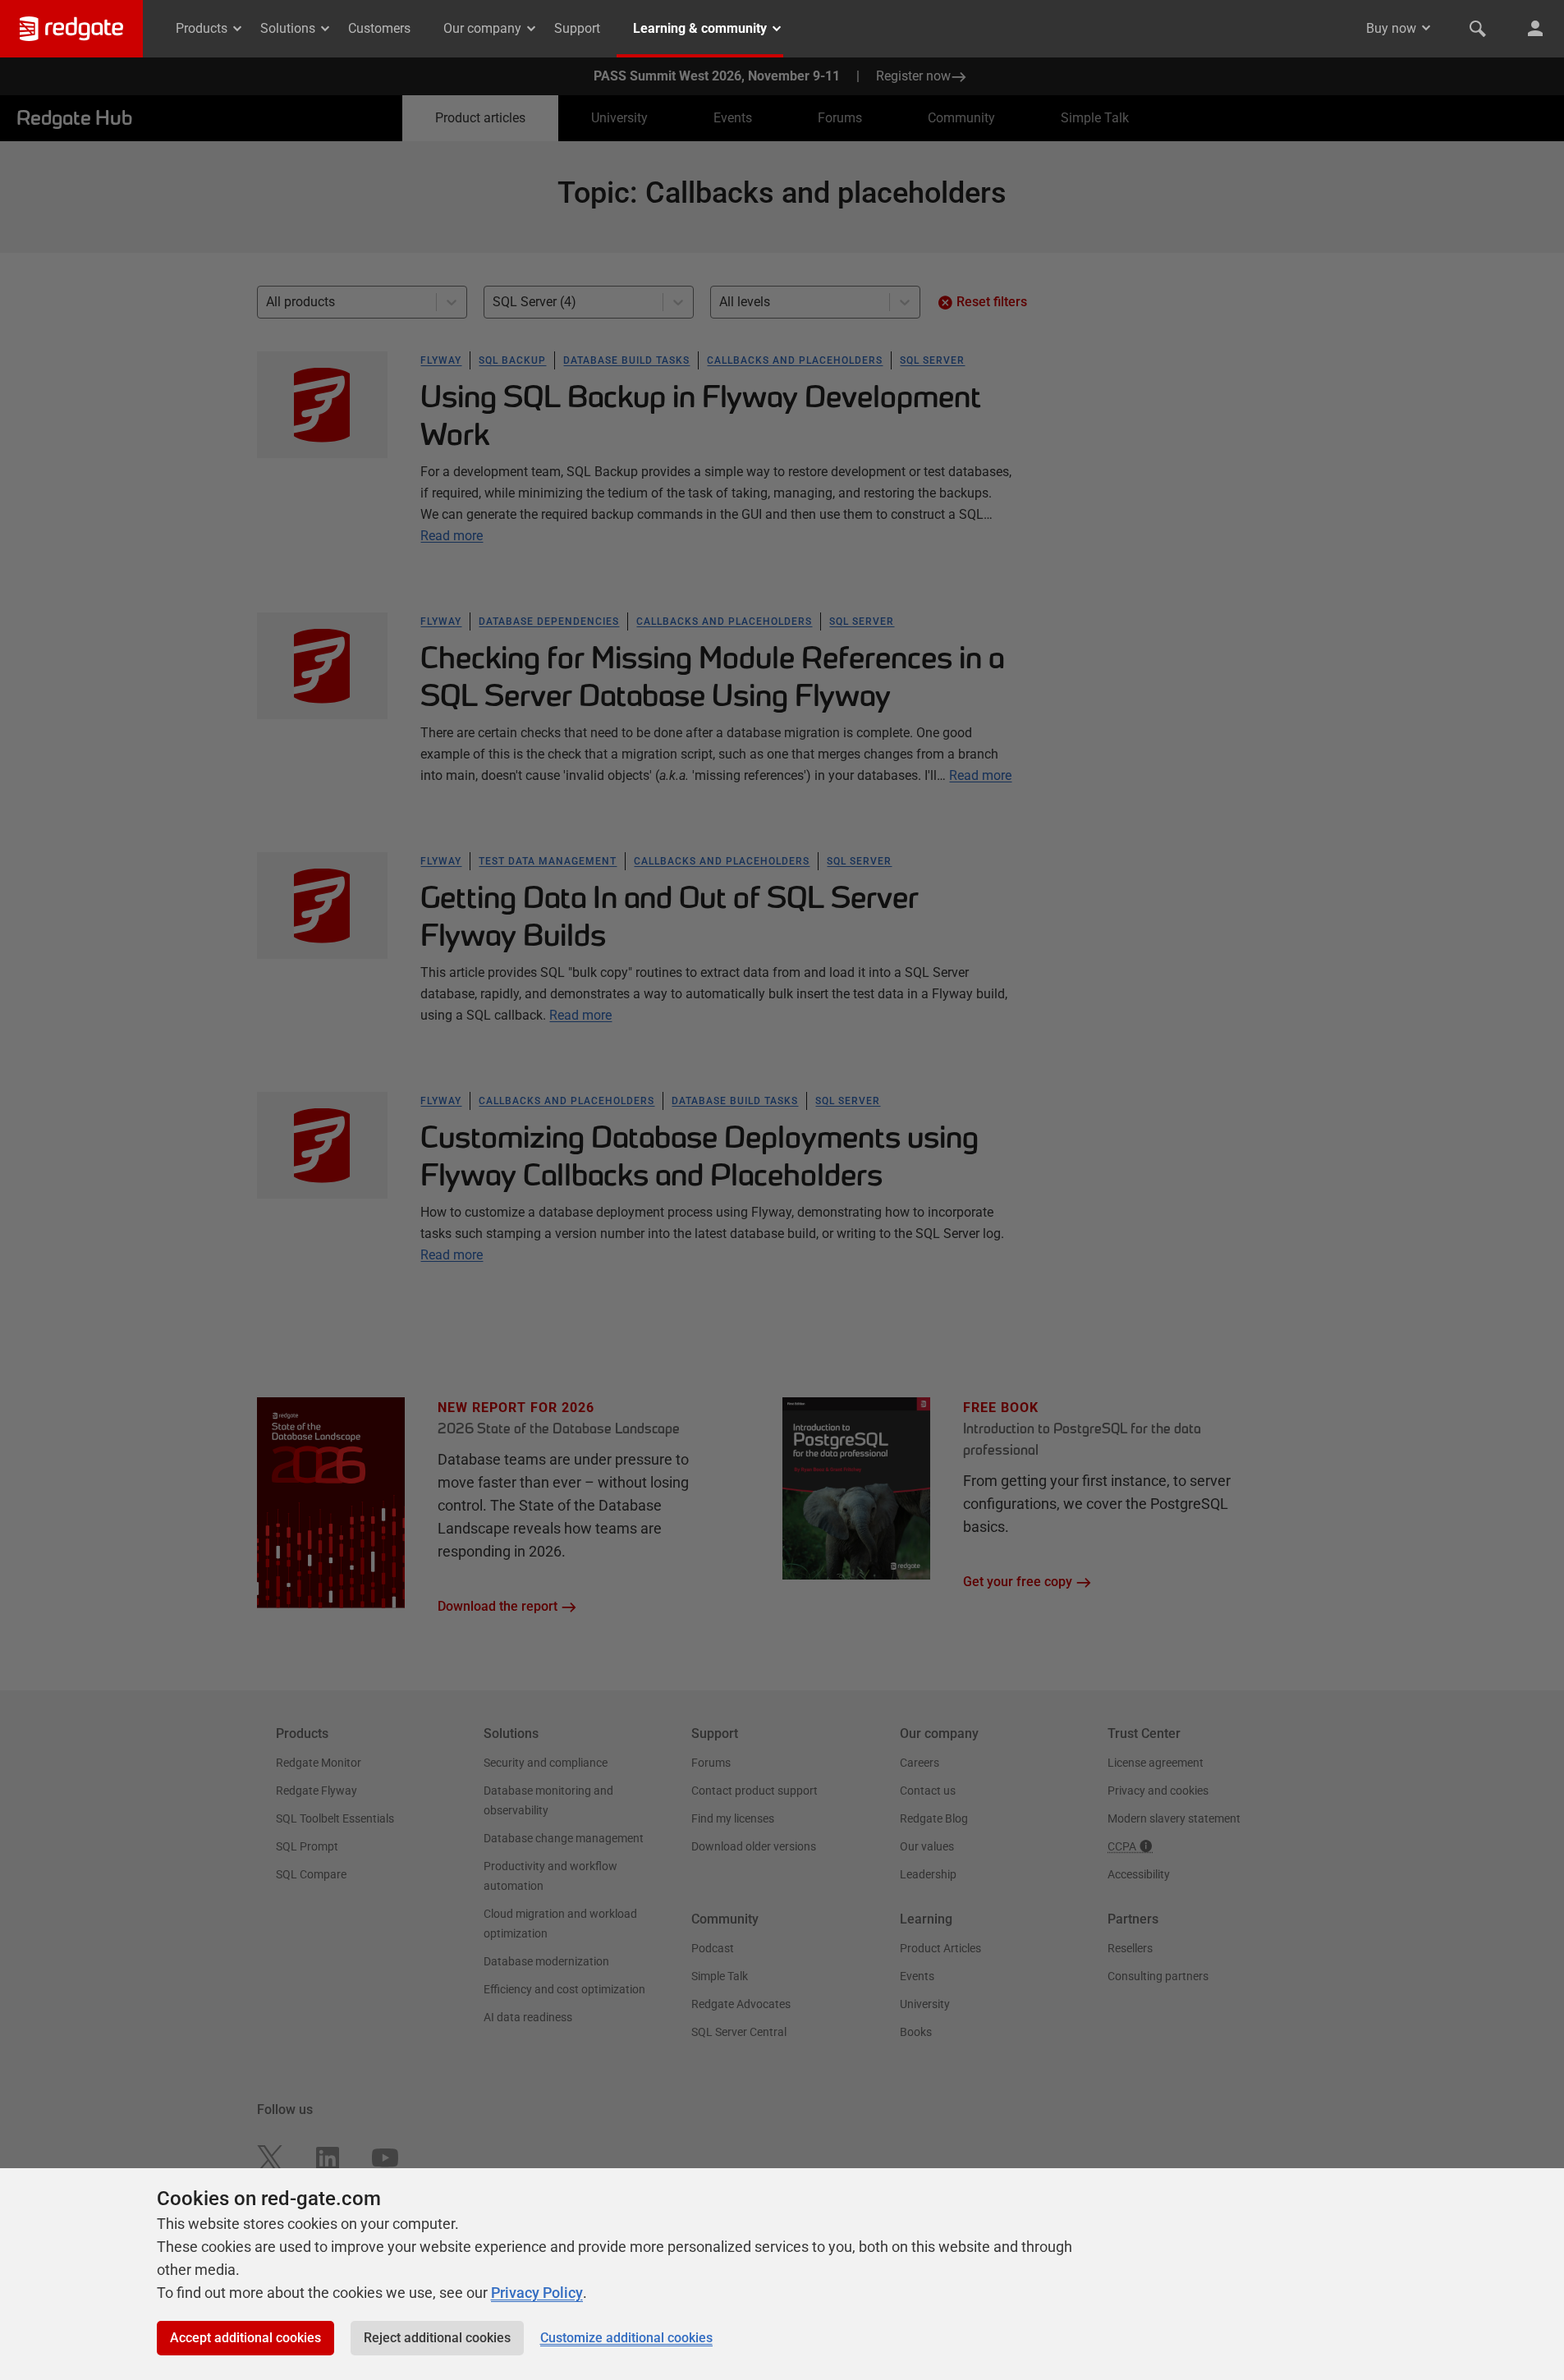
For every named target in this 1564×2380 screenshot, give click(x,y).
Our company (482, 28)
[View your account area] (1535, 29)
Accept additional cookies (245, 2338)
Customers (379, 28)
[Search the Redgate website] (1478, 29)
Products (202, 28)
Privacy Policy (537, 2293)
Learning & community (700, 28)
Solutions (288, 28)
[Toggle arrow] (1426, 28)
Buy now (1391, 28)
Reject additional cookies (437, 2338)
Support (577, 28)
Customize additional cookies (626, 2338)
